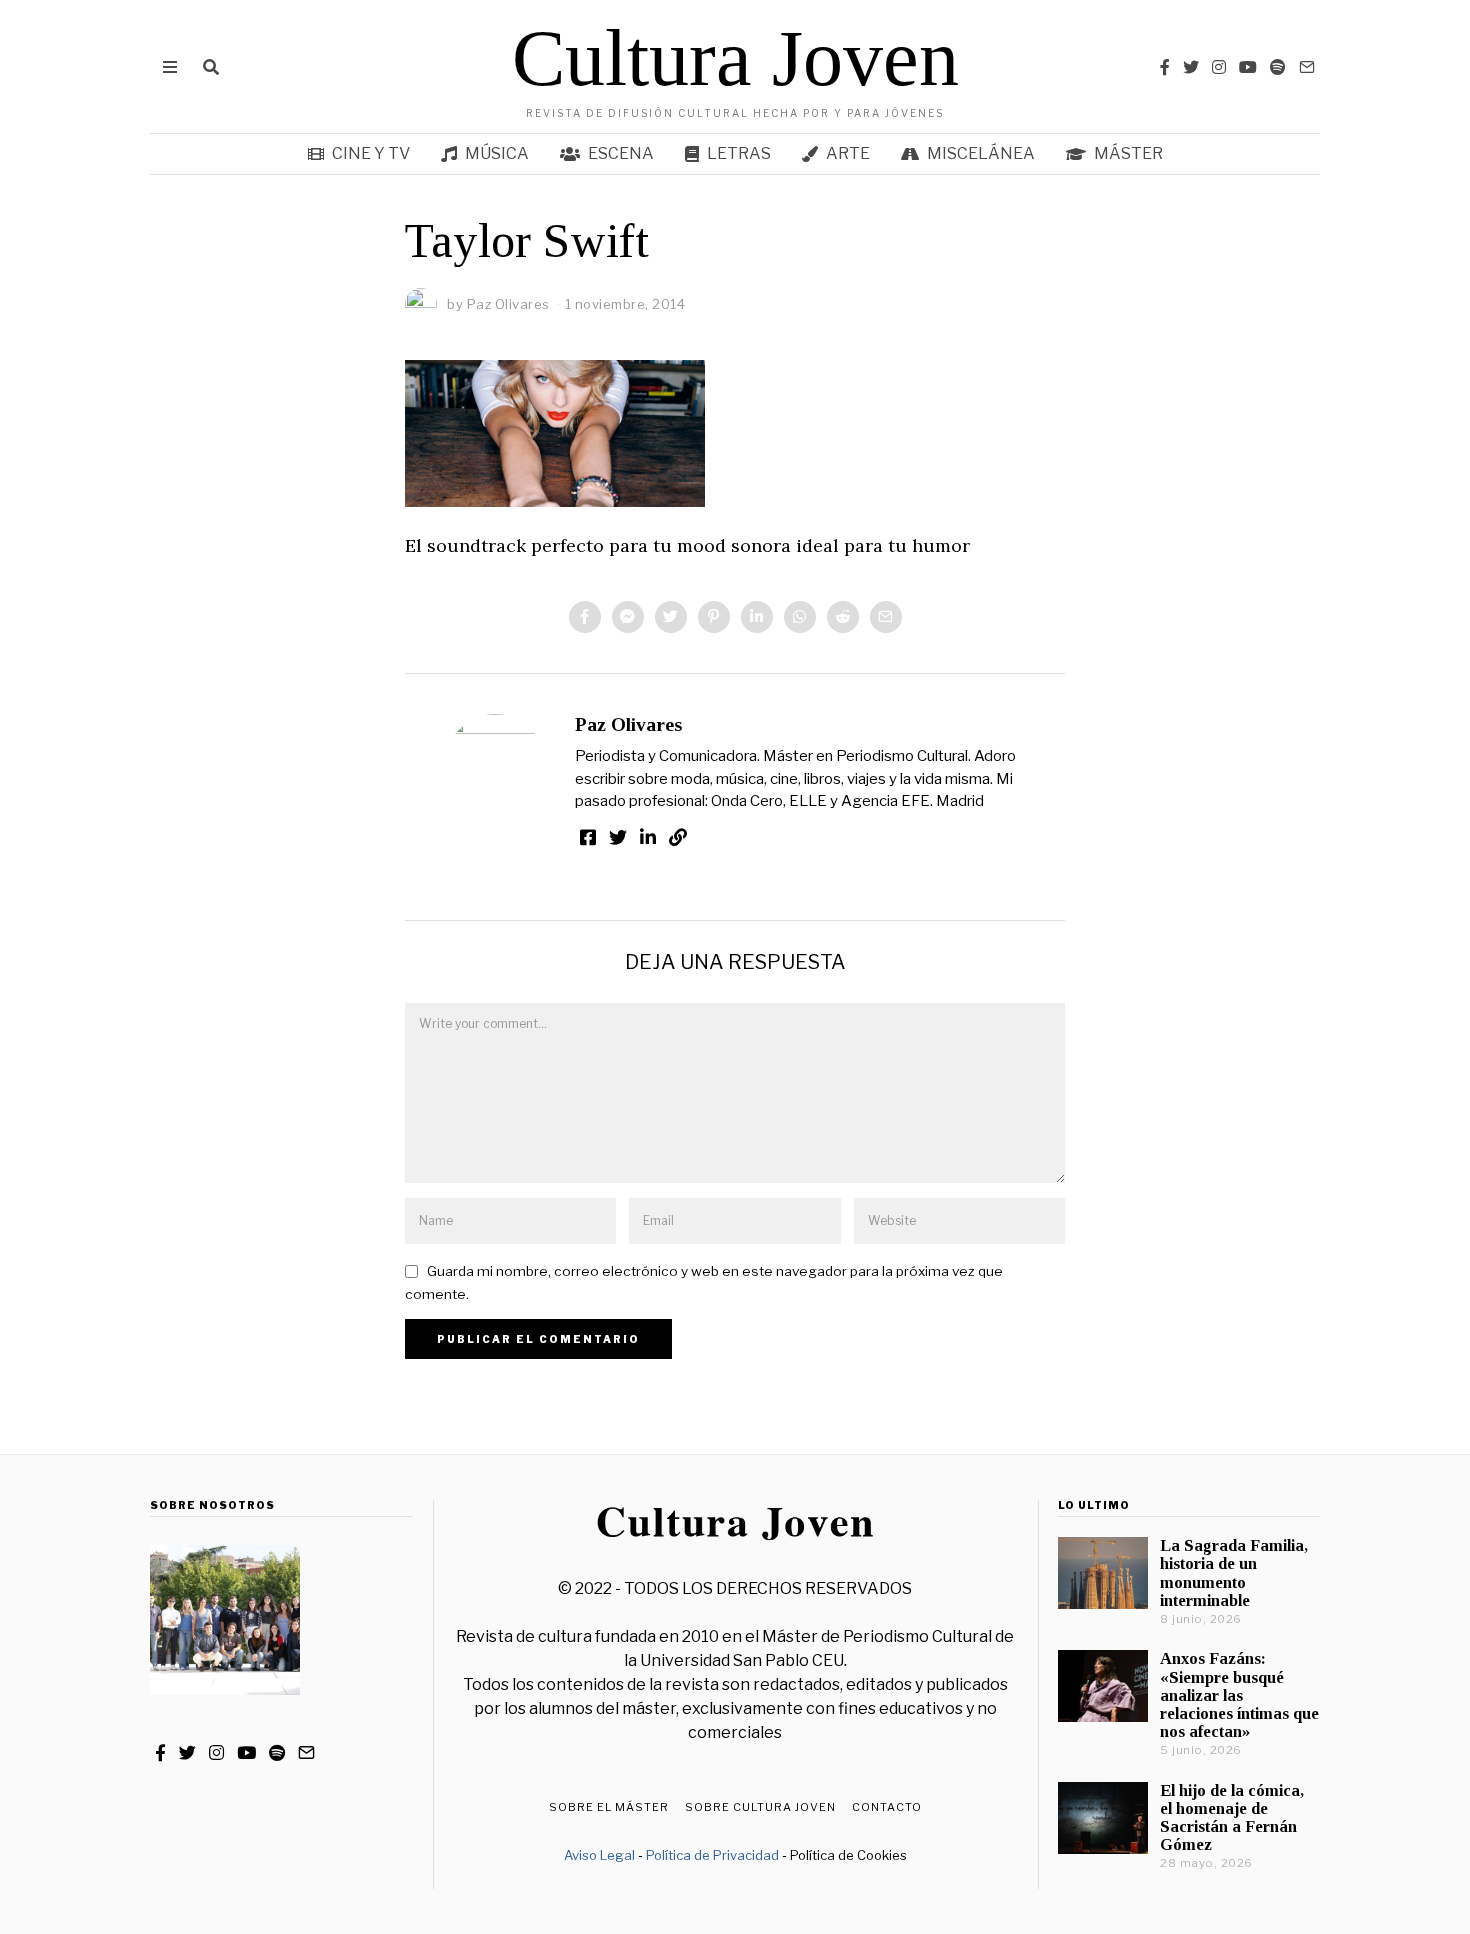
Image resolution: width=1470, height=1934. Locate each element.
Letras (739, 153)
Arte (848, 153)
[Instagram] (1219, 67)
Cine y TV (371, 153)
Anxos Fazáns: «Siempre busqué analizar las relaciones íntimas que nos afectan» (1239, 1695)
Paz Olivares (628, 724)
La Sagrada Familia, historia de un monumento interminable (1234, 1572)
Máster (1128, 153)
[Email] (1307, 67)
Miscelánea (981, 153)
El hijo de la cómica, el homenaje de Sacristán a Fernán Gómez (1232, 1817)
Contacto (887, 1807)
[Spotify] (1278, 67)
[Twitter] (1191, 67)
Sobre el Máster (609, 1807)
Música (497, 153)
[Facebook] (1165, 67)
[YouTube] (1248, 67)
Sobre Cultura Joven (760, 1807)
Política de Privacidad (712, 1855)
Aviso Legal (599, 1855)
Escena (621, 153)
